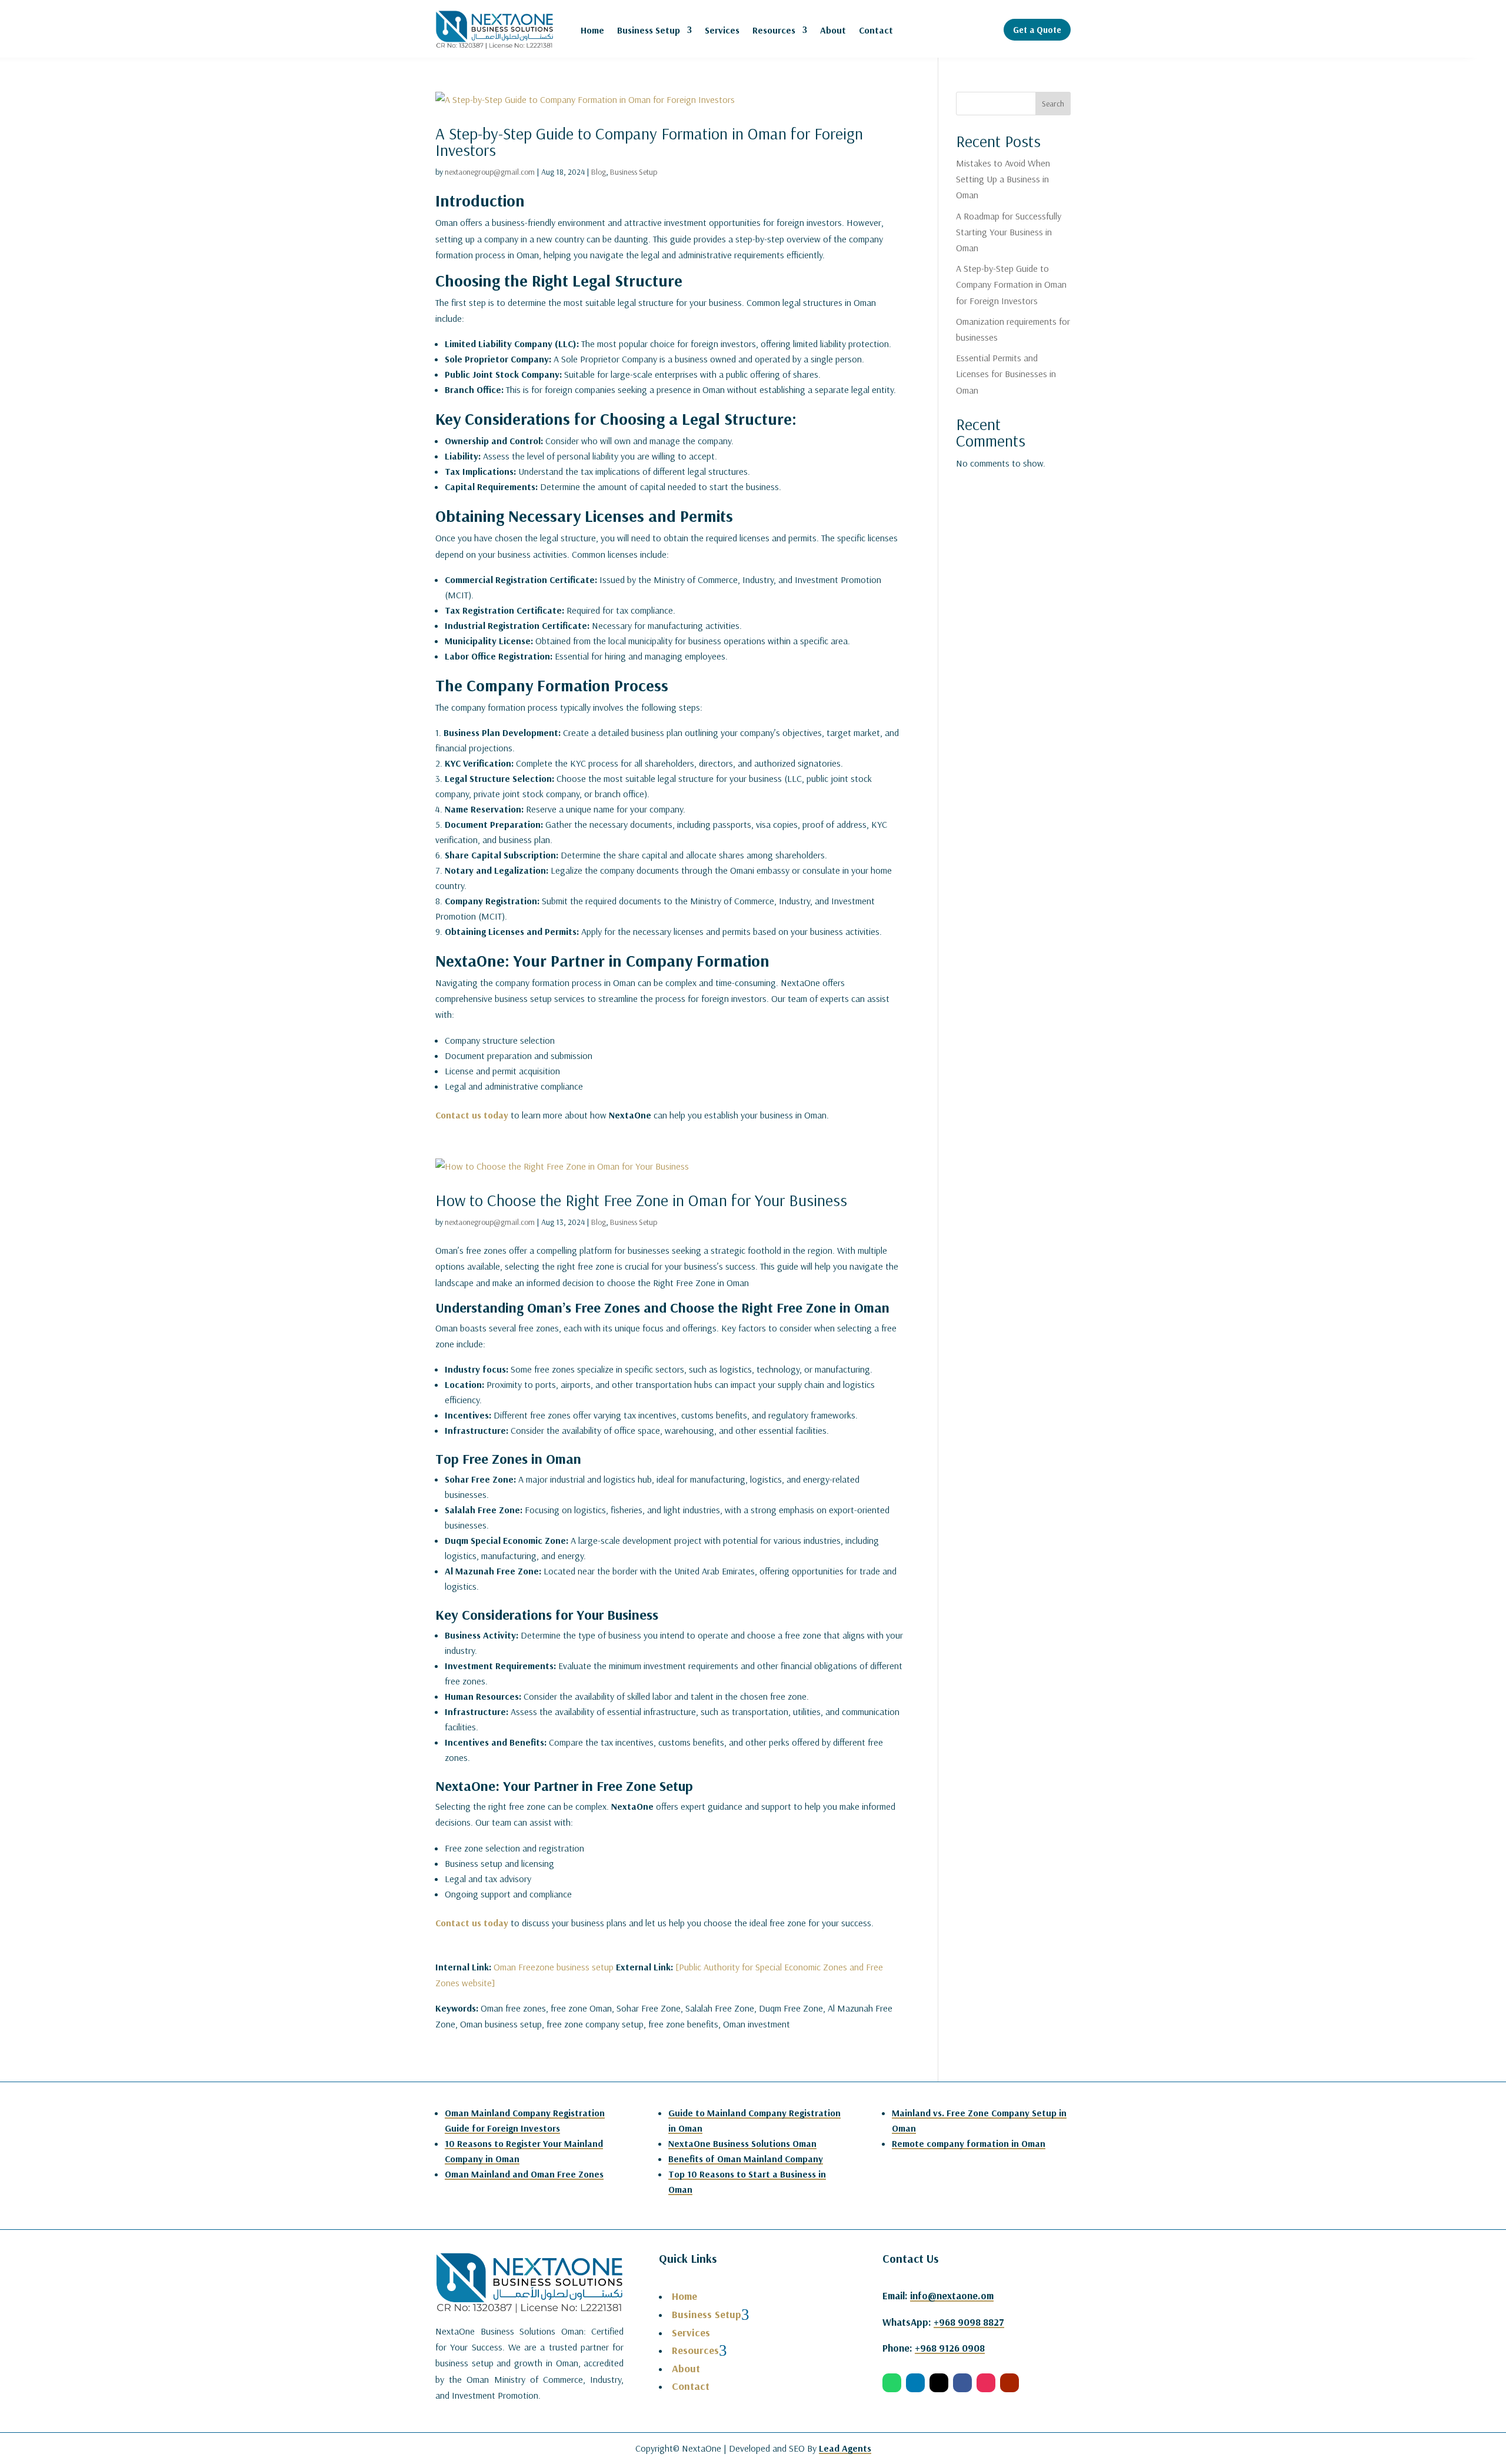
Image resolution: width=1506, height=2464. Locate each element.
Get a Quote (1037, 30)
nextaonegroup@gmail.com (490, 172)
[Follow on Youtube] (1009, 2383)
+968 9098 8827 (969, 2322)
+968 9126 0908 (950, 2348)
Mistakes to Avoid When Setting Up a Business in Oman (1003, 179)
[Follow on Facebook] (962, 2383)
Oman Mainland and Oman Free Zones (524, 2174)
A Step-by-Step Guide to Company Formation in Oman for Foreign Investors (649, 141)
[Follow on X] (939, 2383)
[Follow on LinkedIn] (915, 2383)
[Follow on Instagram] (986, 2383)
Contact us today (472, 1115)
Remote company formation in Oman (969, 2143)
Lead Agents (845, 2448)
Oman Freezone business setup (554, 1967)
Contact (876, 30)
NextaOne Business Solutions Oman (742, 2143)
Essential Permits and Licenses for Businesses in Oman (1006, 374)
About (833, 30)
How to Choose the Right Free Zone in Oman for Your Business (641, 1200)
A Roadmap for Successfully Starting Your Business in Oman (1009, 232)
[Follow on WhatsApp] (892, 2383)
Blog (599, 172)
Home (592, 30)
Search (1053, 104)
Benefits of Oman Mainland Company (746, 2159)
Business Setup (649, 30)
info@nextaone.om (952, 2295)
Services (722, 30)
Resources (774, 30)
